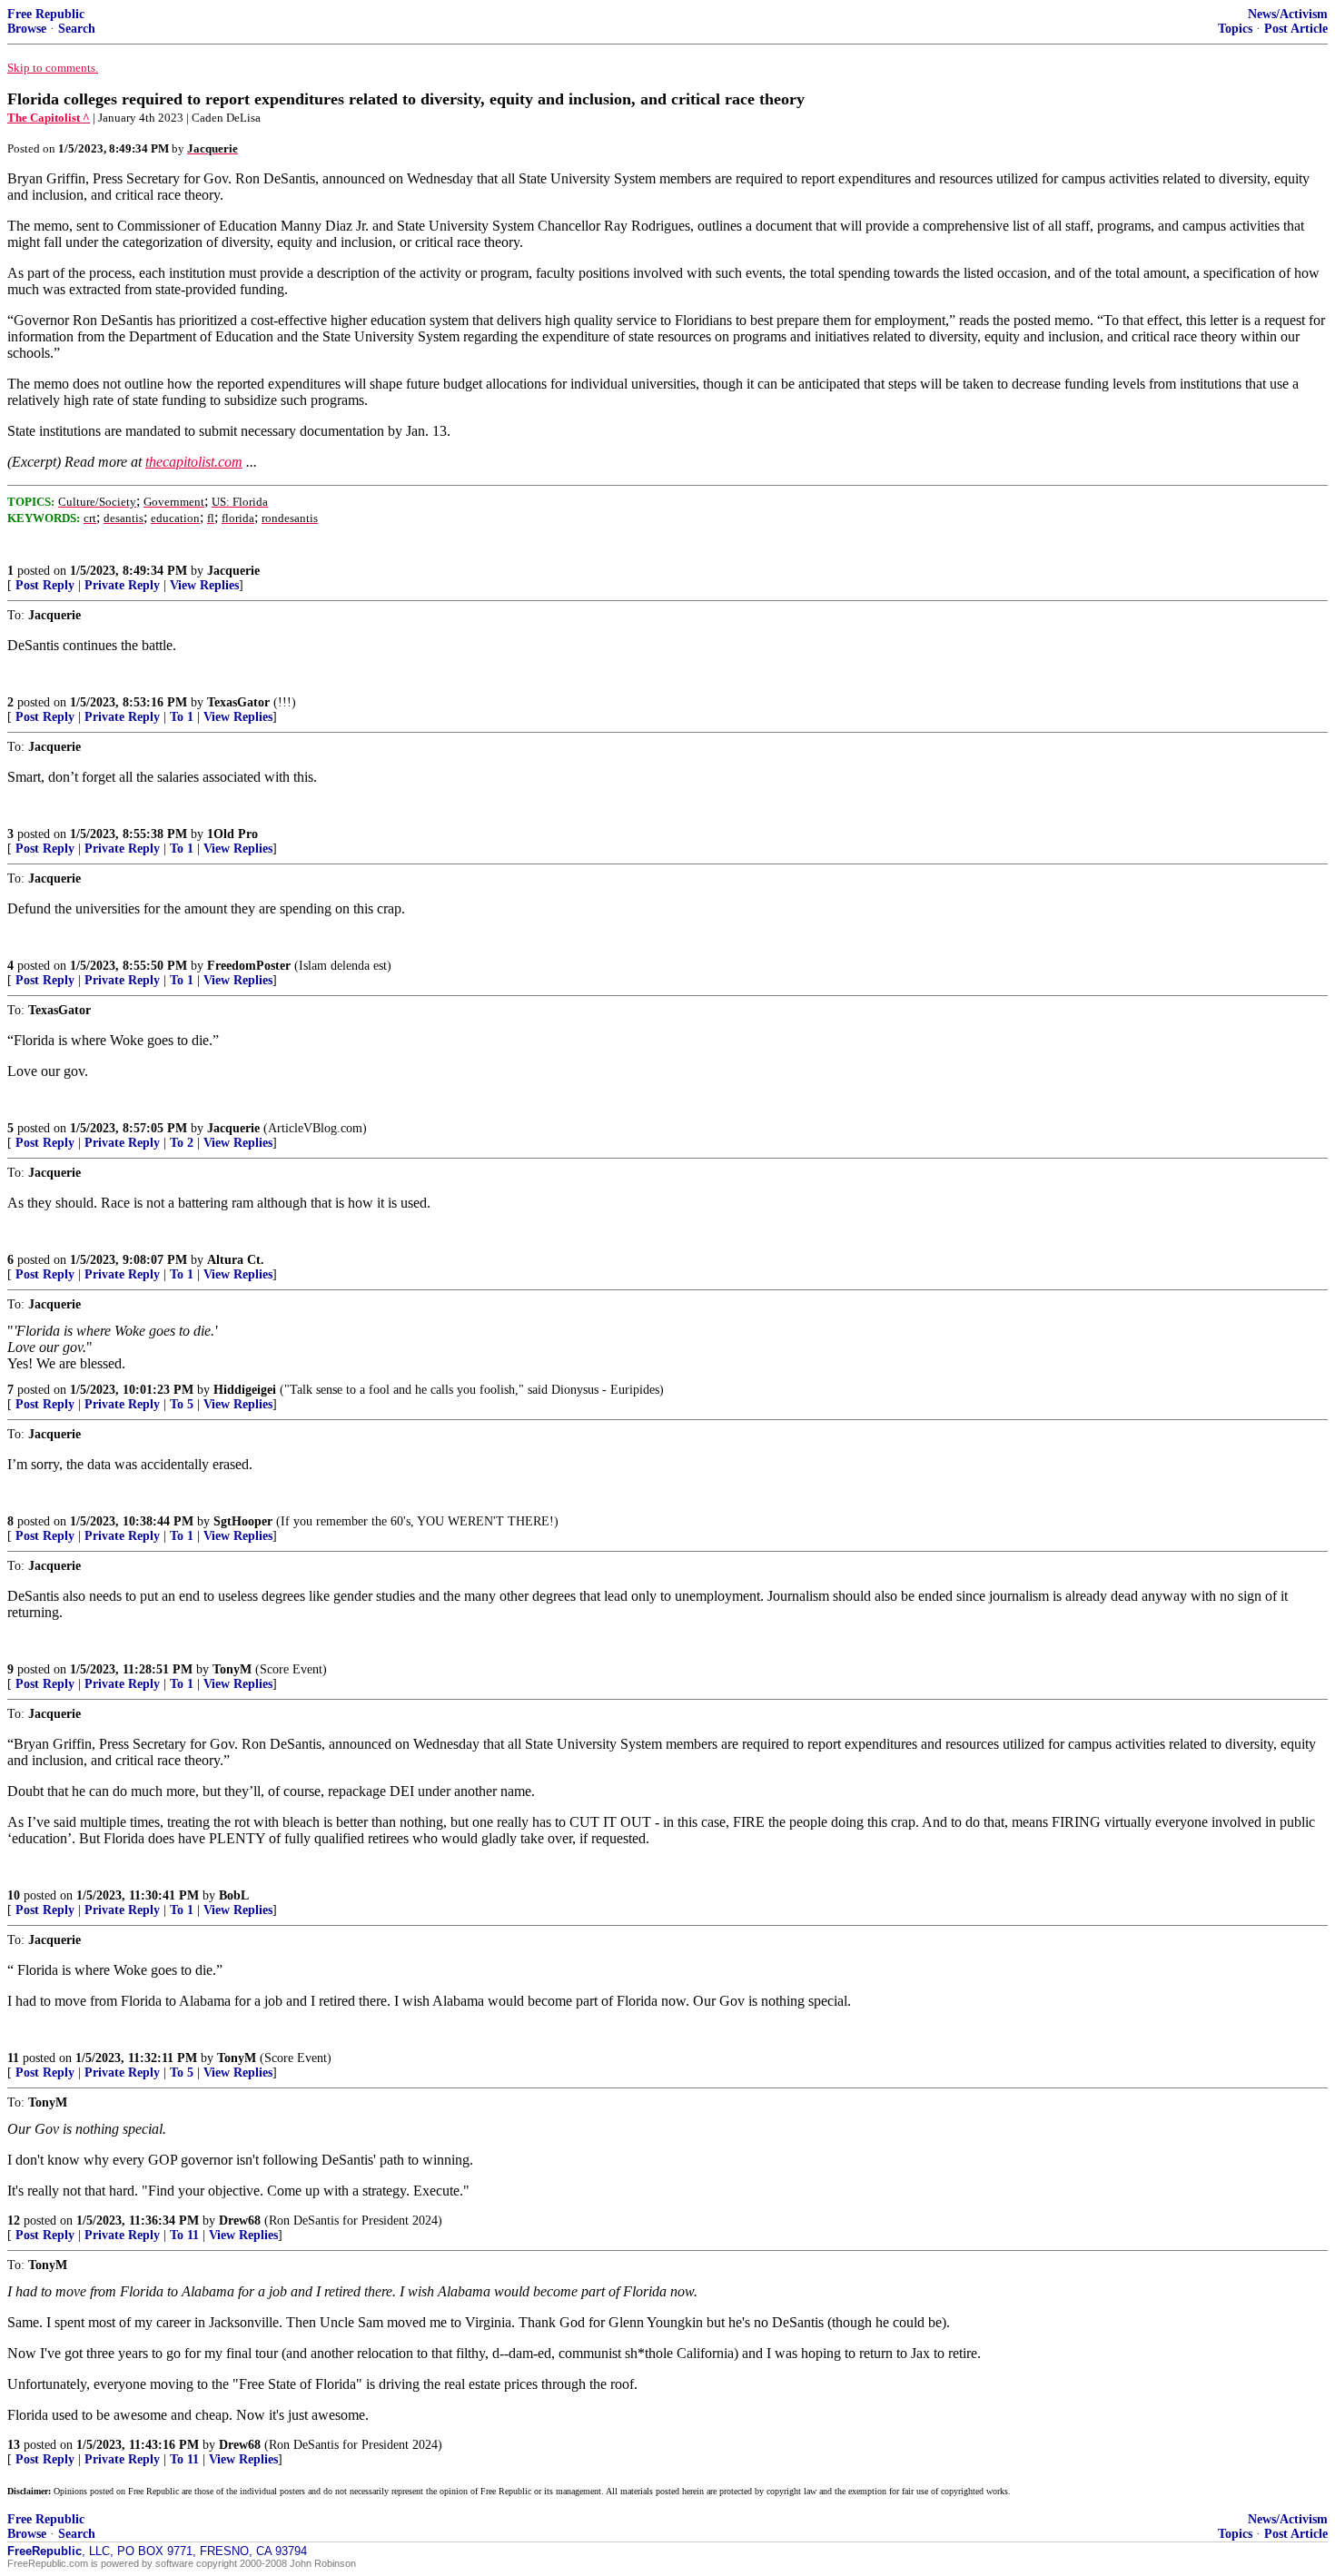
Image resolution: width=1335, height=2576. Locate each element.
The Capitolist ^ (49, 118)
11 (13, 2058)
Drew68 (240, 2221)
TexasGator (238, 702)
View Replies (204, 585)
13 (14, 2445)
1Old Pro (232, 834)
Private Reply (122, 585)
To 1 (182, 717)
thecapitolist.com (194, 462)
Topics (1235, 29)
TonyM (232, 1669)
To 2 (182, 1143)
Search (77, 29)
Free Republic (46, 14)
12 (14, 2221)
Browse (27, 29)
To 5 (182, 1404)
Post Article (1296, 29)
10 (14, 1895)
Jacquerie (233, 571)
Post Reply (45, 585)
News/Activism (1288, 14)
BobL (234, 1895)
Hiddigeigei (245, 1390)
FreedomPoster (249, 966)
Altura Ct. (236, 1260)
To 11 (184, 2235)
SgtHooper (243, 1521)
